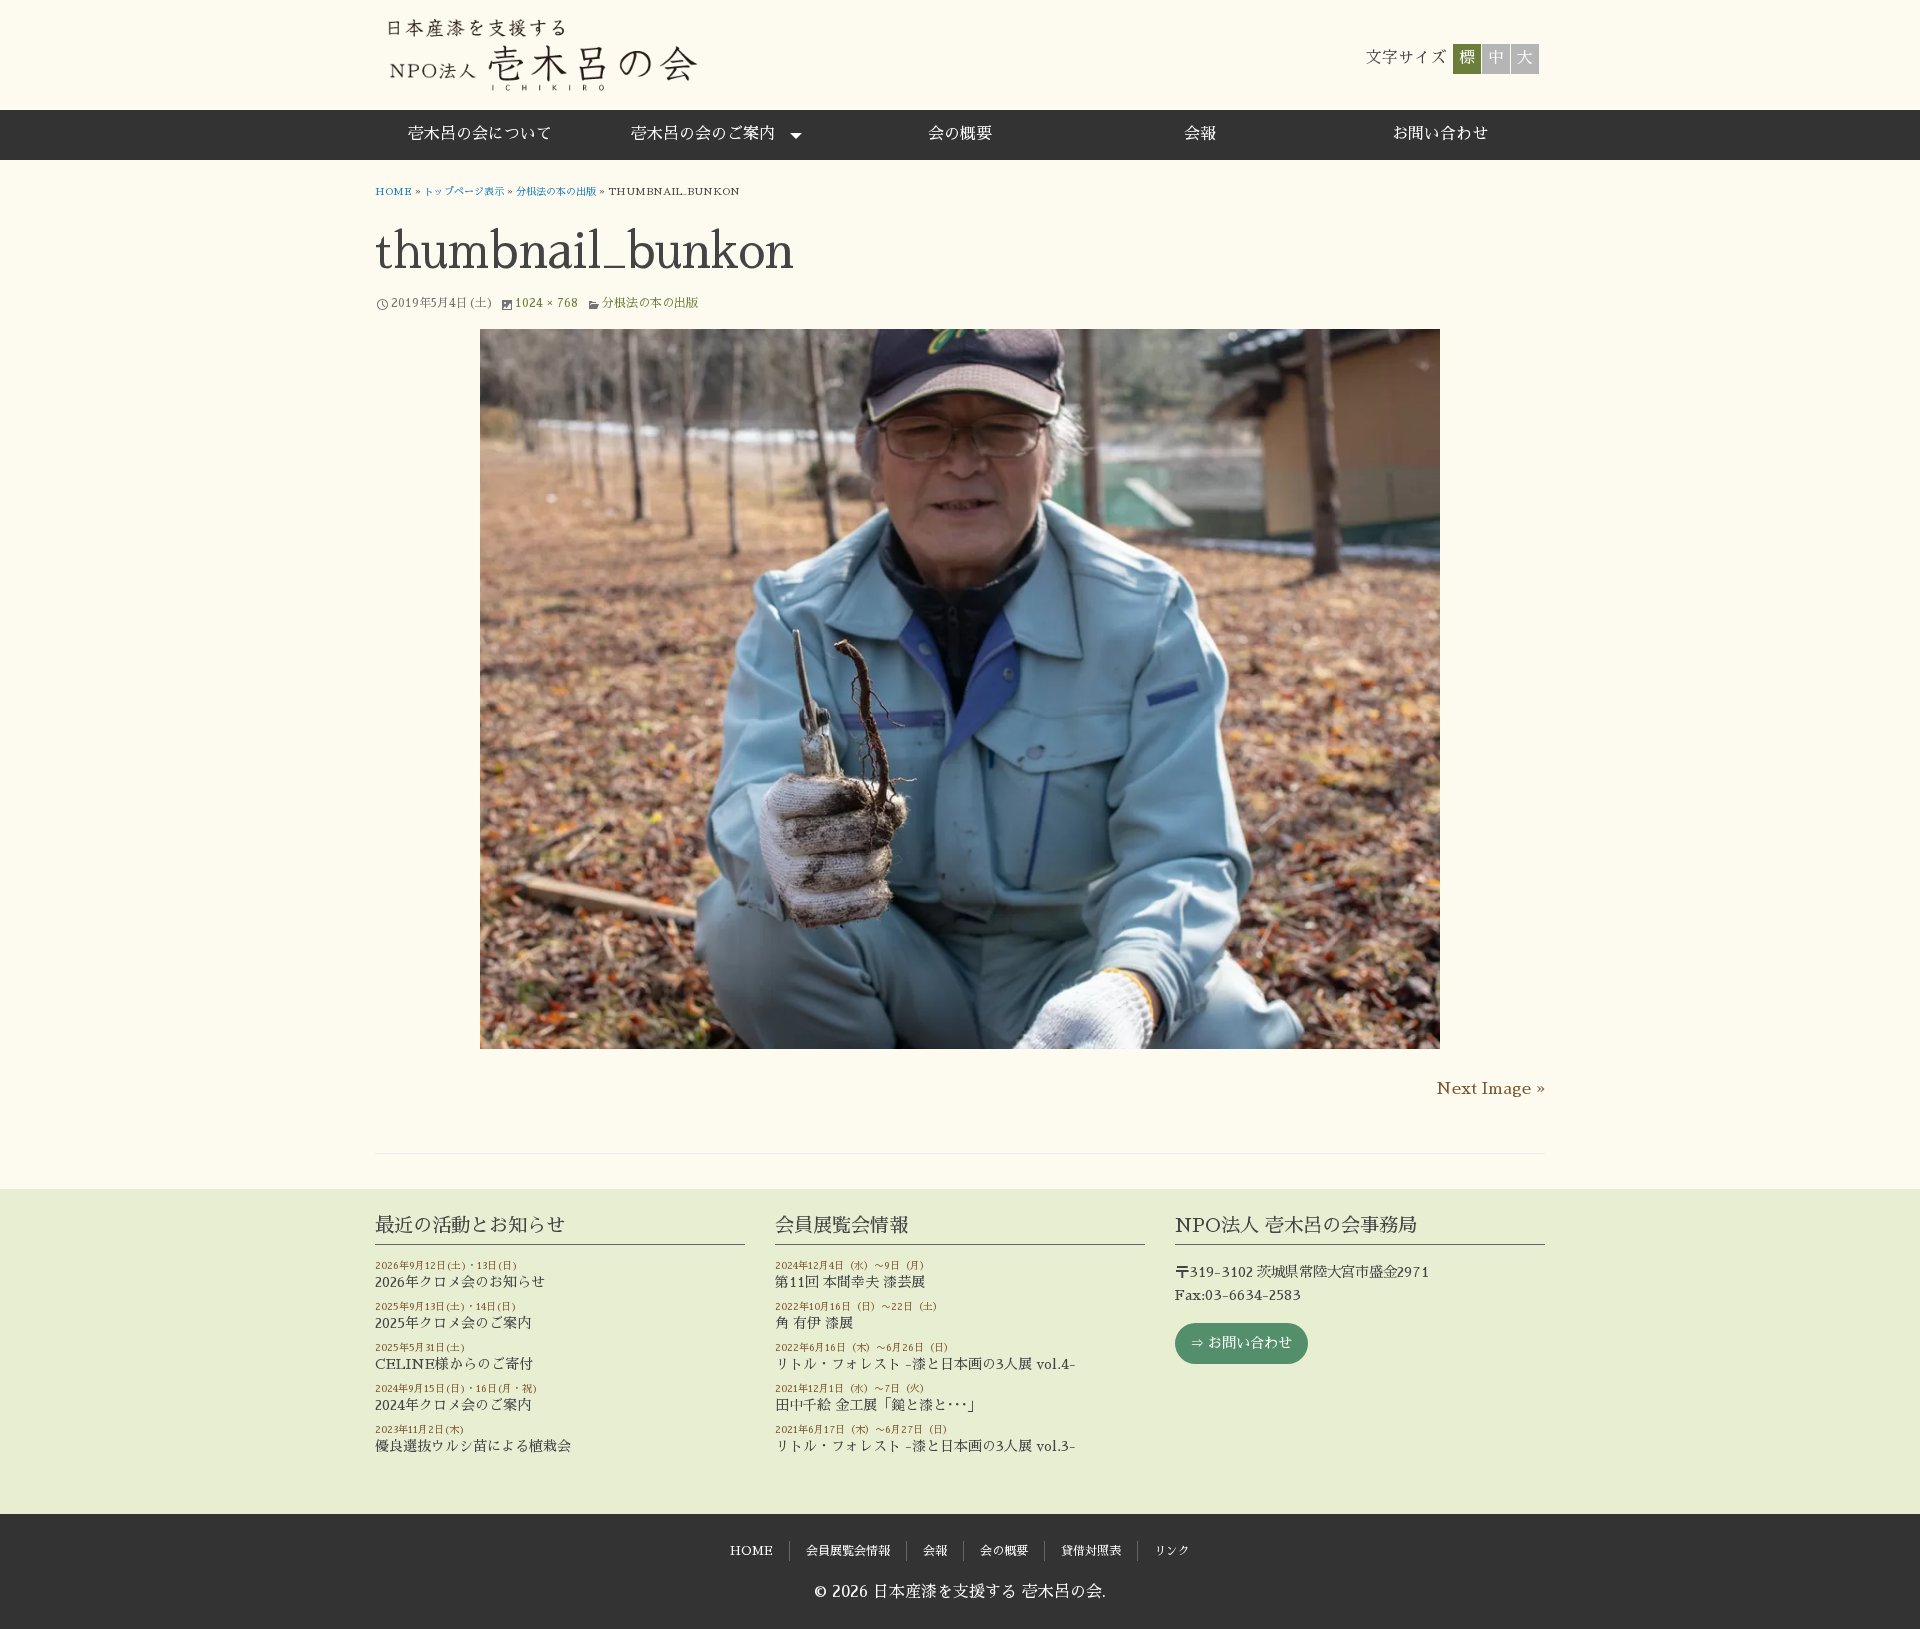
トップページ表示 (464, 192)
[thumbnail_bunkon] (960, 689)
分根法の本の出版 (556, 192)
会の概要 (960, 134)
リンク (1172, 1551)
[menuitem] (480, 135)
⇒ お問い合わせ (1241, 1343)
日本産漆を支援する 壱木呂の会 (541, 55)
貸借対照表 (1091, 1551)
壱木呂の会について (480, 134)
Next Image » (1490, 1089)
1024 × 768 (546, 303)
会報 (1200, 134)
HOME (393, 192)
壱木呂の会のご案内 (703, 134)
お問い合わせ (1440, 134)
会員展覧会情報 (848, 1551)
